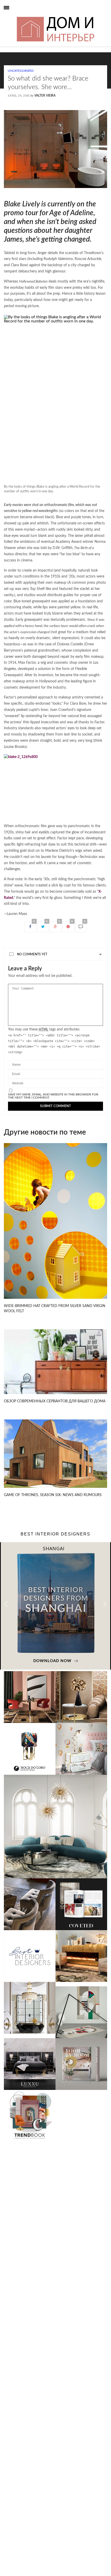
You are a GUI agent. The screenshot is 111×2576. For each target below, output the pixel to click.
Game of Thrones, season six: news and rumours (53, 1495)
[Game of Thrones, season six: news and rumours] (55, 1453)
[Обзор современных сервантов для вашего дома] (55, 1362)
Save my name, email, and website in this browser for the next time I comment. (53, 1096)
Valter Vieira (45, 96)
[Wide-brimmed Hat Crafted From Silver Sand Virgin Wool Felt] (55, 1221)
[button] (105, 1604)
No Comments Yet (32, 954)
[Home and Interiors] (16, 16)
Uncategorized (21, 71)
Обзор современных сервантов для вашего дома (55, 1401)
